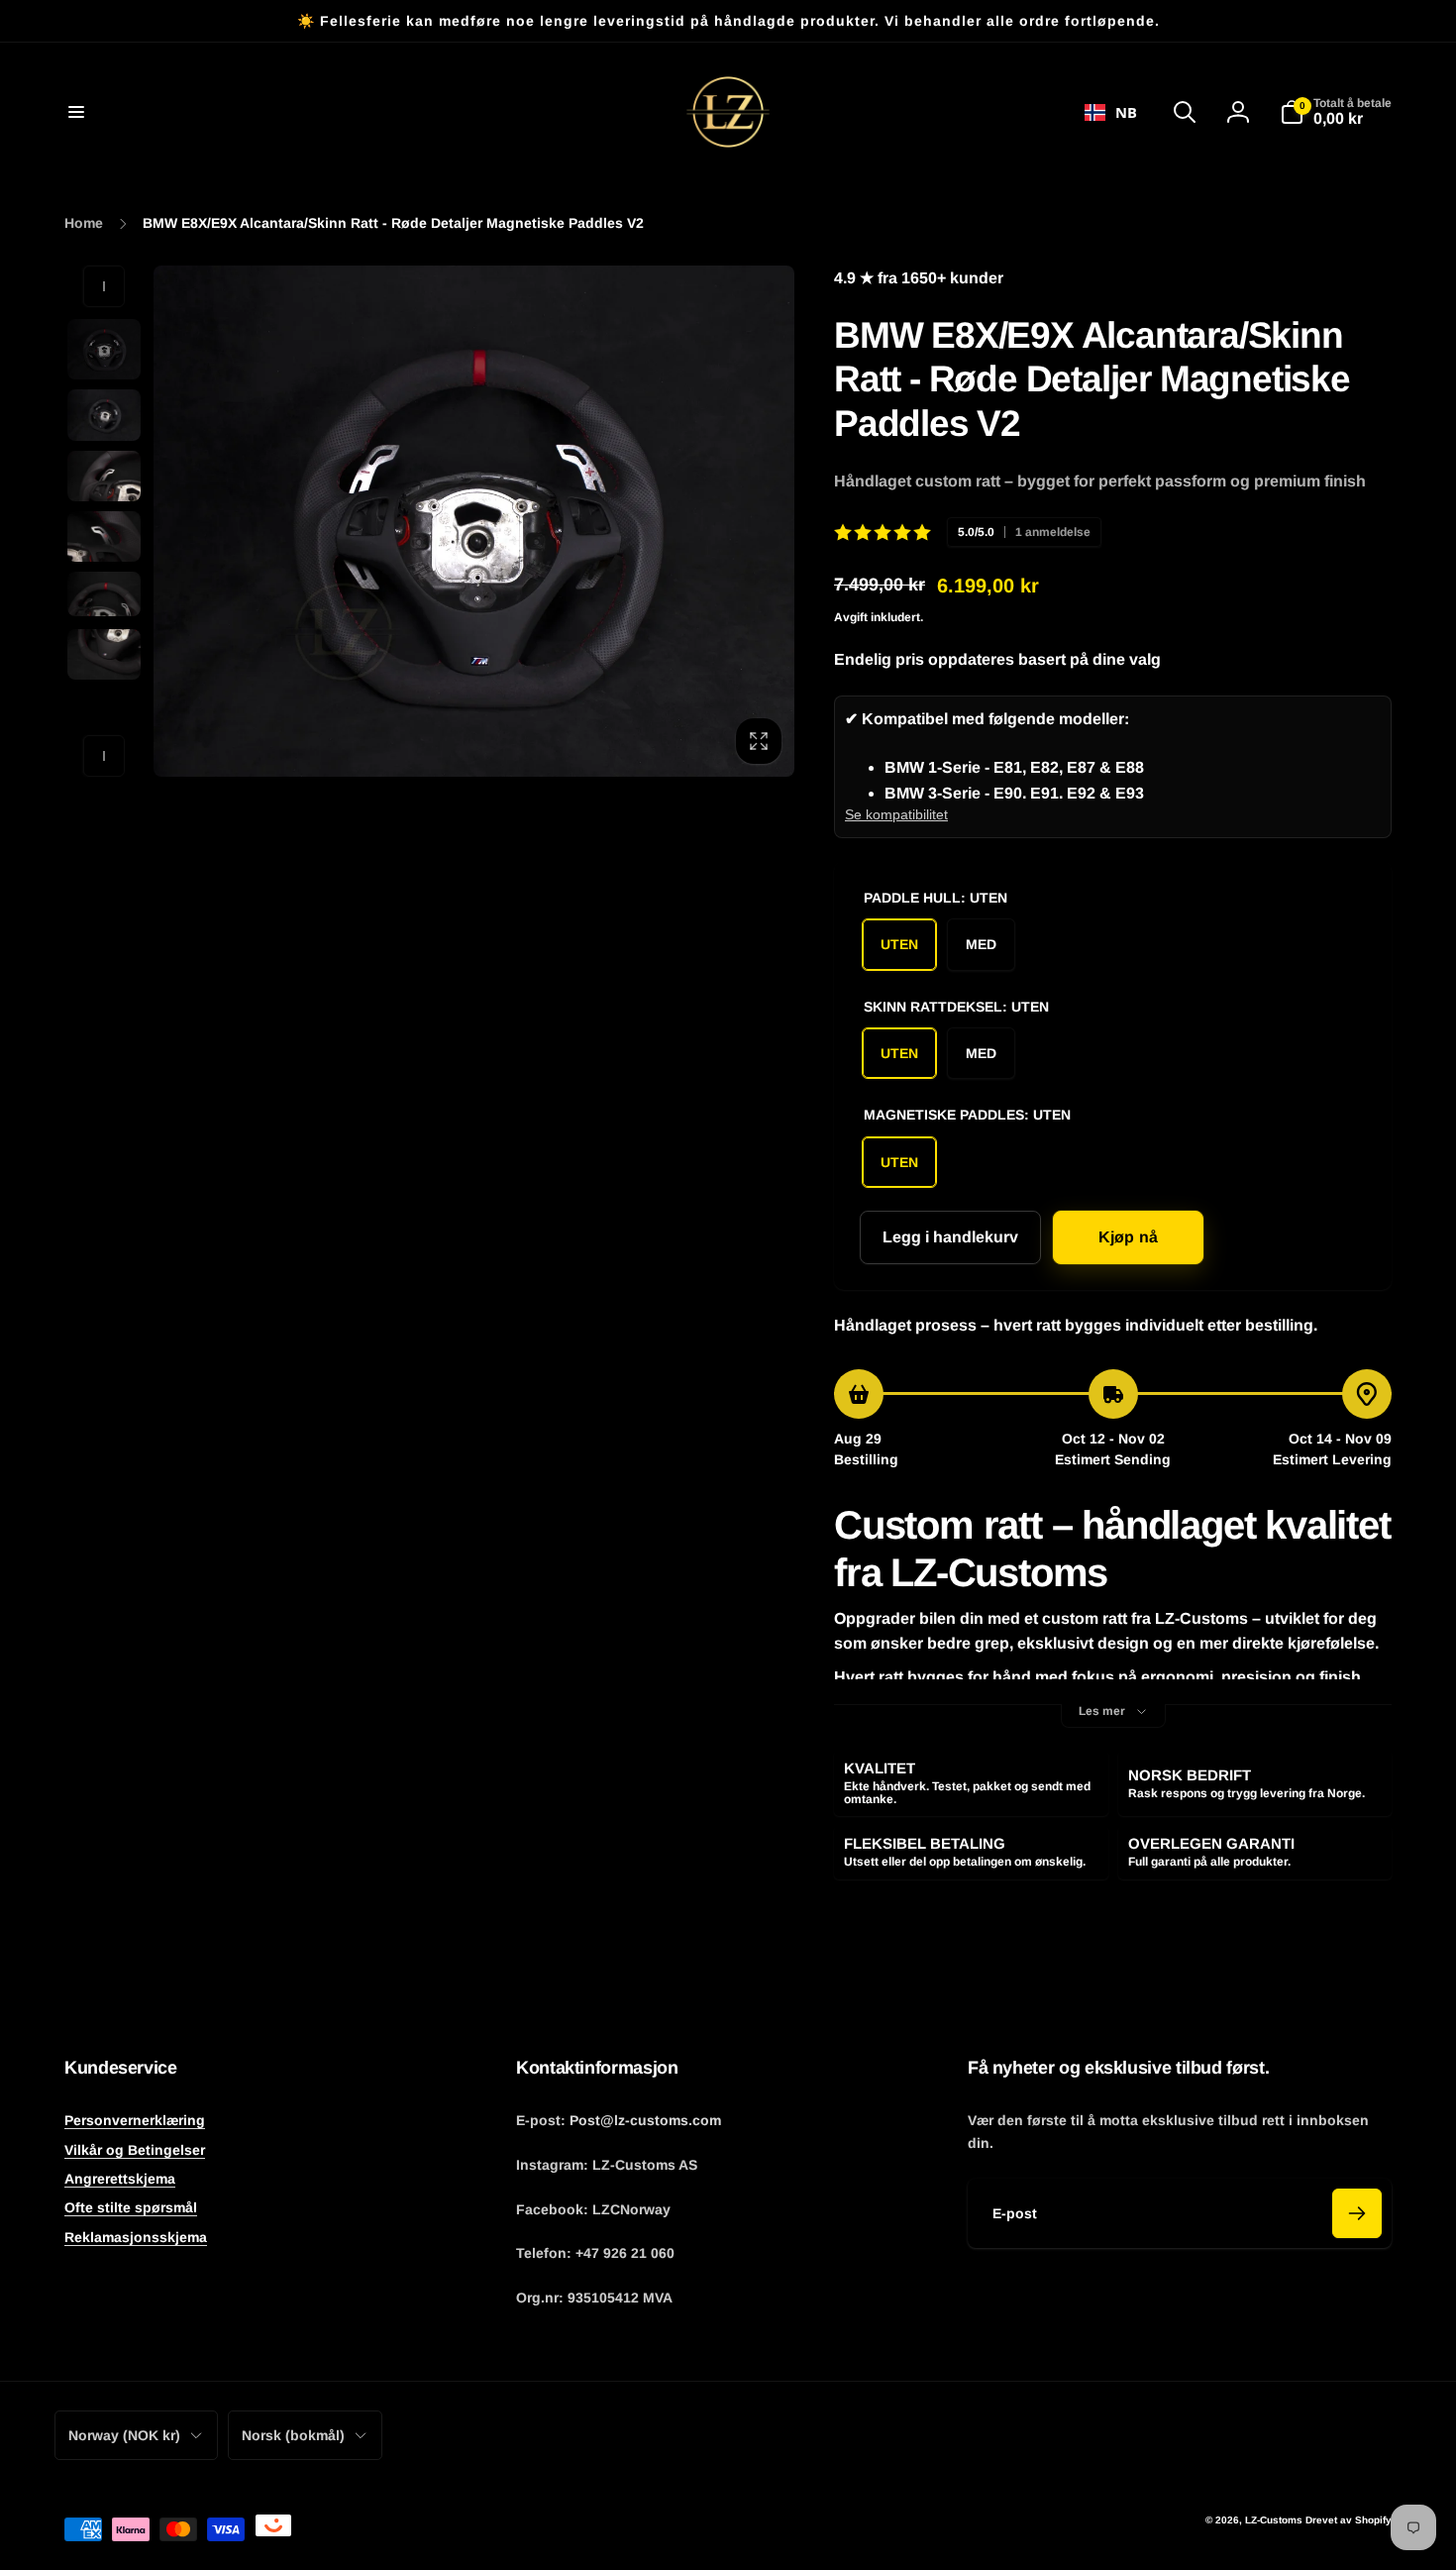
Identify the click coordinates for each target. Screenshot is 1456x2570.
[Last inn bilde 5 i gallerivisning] (104, 594)
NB (1126, 112)
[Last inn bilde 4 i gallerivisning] (104, 536)
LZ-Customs (1274, 2520)
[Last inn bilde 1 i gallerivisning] (104, 349)
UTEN (899, 944)
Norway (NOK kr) (124, 2435)
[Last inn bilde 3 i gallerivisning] (104, 476)
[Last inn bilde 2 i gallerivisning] (104, 415)
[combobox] (1111, 112)
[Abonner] (1357, 2213)
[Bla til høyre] (104, 756)
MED (981, 944)
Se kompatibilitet (896, 814)
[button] (76, 112)
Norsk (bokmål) (293, 2435)
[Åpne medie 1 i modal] (474, 521)
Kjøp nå (1128, 1237)
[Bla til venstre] (104, 286)
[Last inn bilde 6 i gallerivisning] (104, 654)
